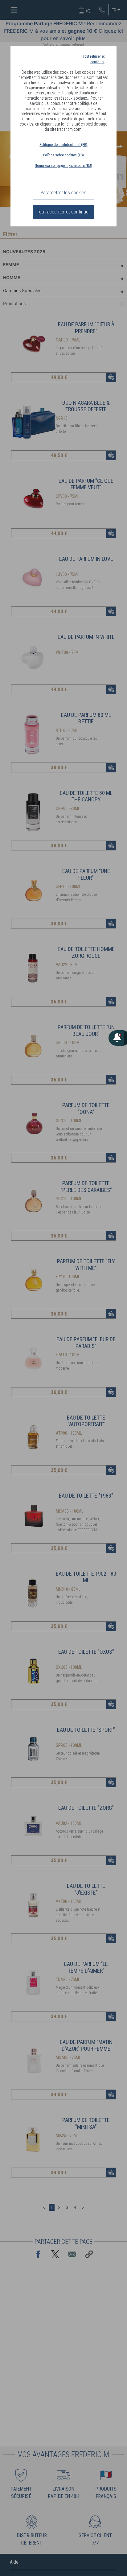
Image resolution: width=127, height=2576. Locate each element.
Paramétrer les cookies (63, 193)
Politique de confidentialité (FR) (63, 145)
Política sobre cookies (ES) (63, 155)
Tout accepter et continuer (63, 212)
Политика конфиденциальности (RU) (63, 166)
